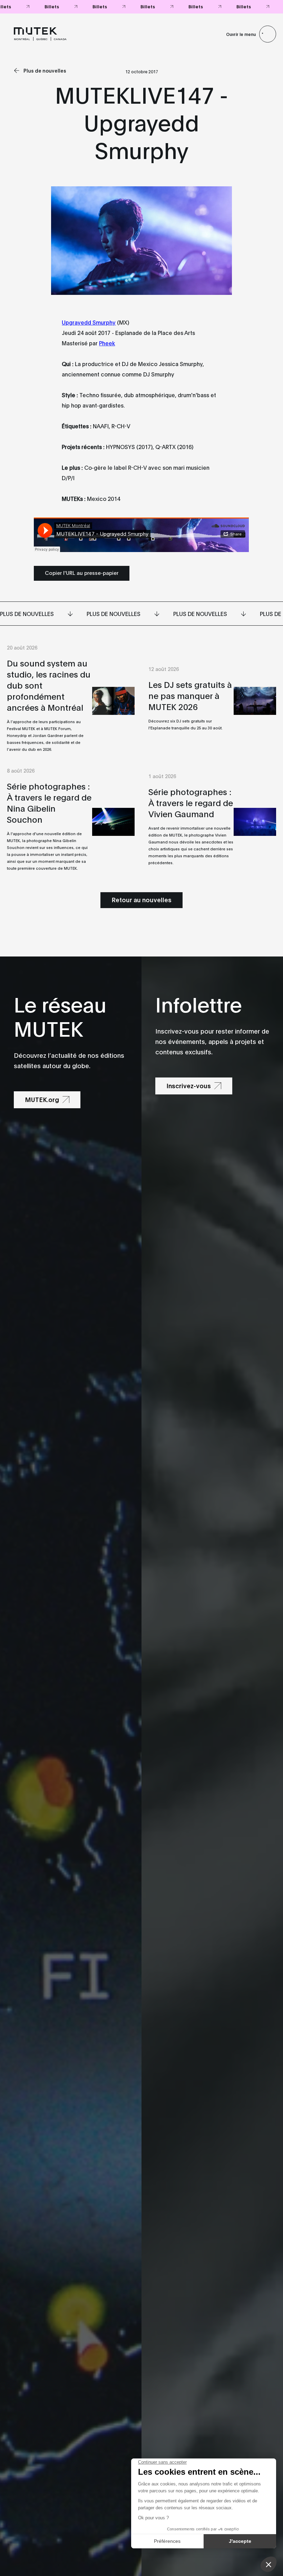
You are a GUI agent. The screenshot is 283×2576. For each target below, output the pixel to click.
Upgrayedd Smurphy (89, 322)
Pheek (107, 343)
